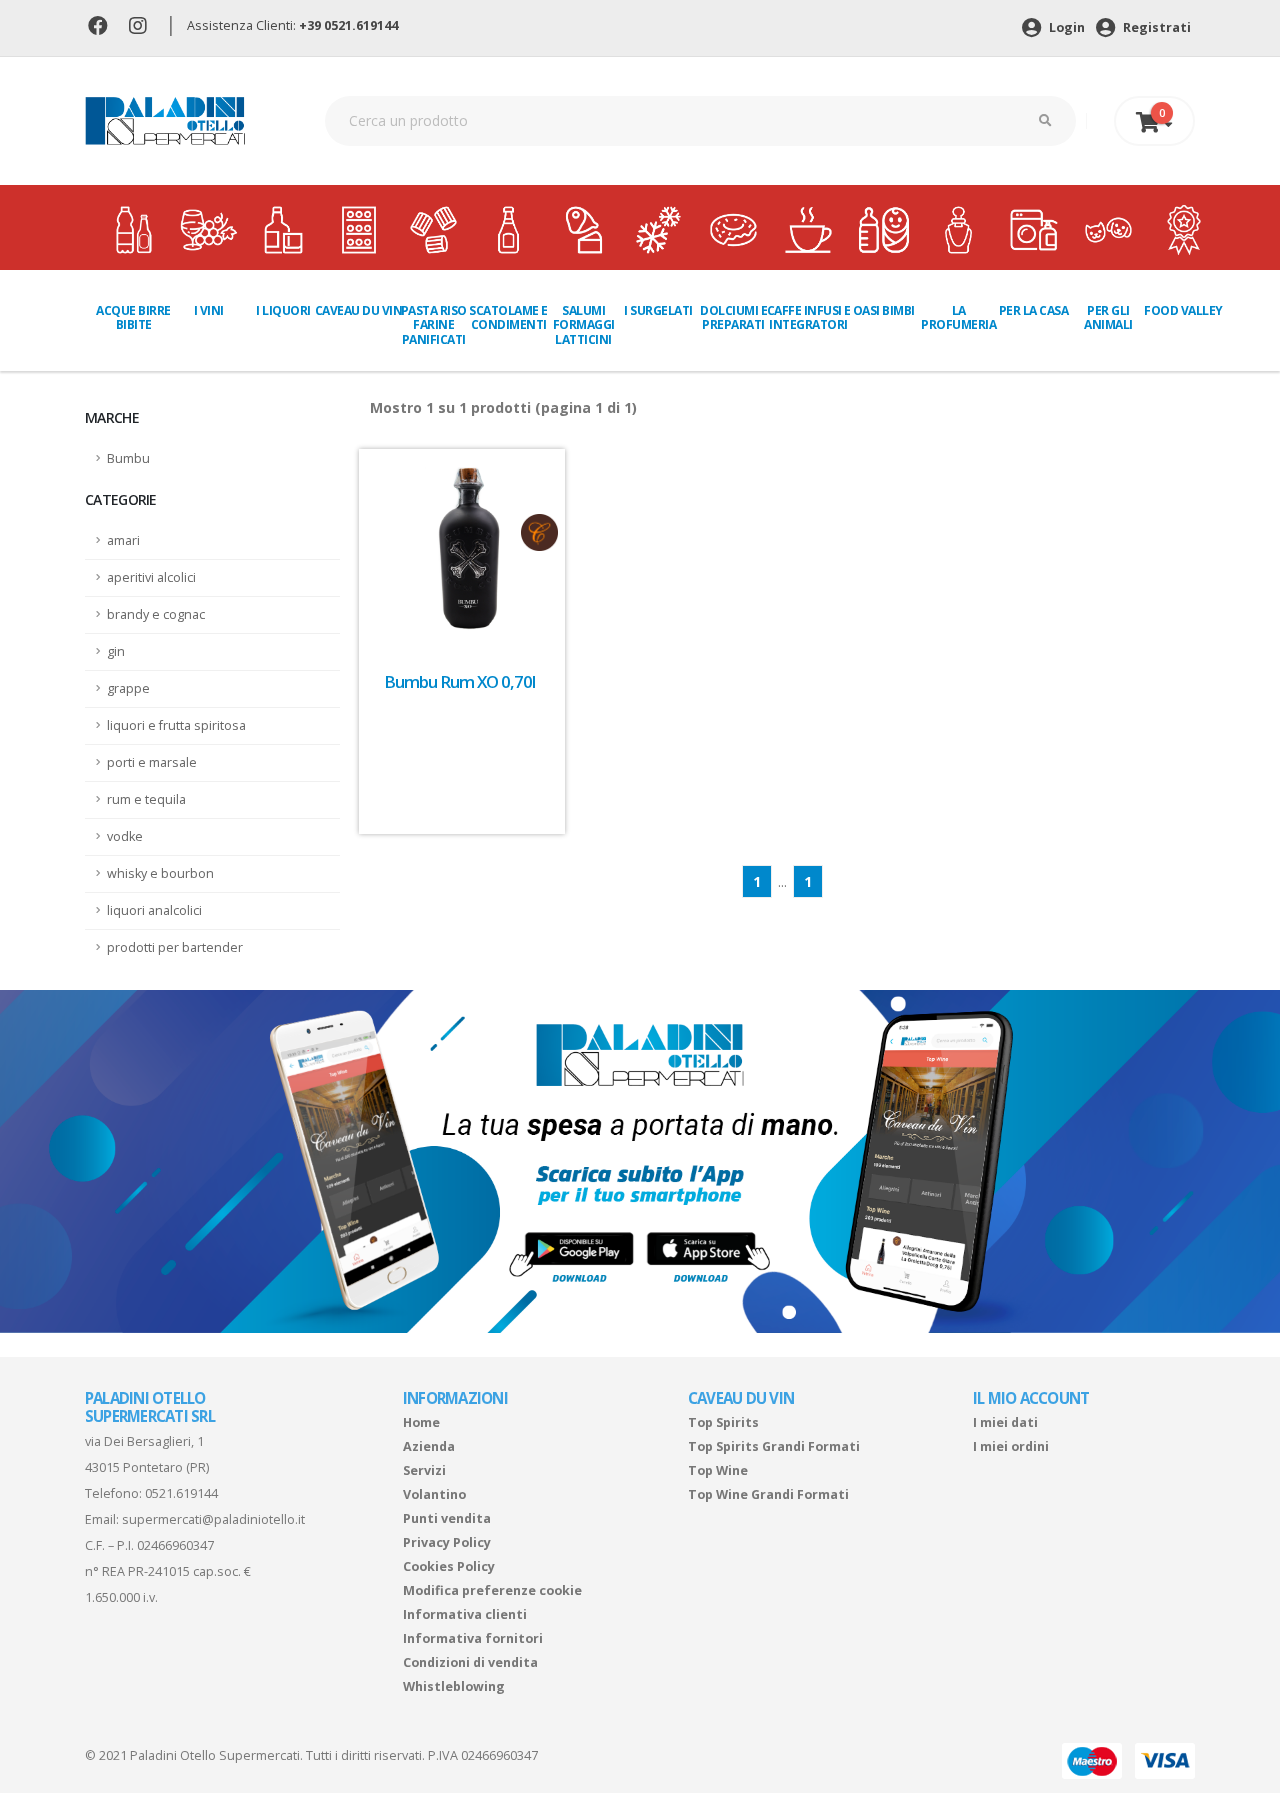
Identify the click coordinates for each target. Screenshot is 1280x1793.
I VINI (209, 310)
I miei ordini (1011, 1446)
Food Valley (1183, 310)
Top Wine (718, 1470)
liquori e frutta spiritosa (176, 725)
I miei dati (1005, 1422)
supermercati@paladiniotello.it (213, 1519)
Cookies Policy (449, 1566)
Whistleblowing (454, 1686)
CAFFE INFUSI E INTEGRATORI (809, 317)
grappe (128, 688)
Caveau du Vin (359, 310)
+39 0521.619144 (348, 25)
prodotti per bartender (175, 947)
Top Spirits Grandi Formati (774, 1446)
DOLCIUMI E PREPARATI (733, 317)
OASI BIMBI (884, 310)
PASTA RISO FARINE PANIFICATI (434, 325)
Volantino (434, 1494)
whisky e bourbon (160, 873)
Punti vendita (447, 1518)
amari (123, 540)
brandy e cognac (156, 614)
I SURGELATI (658, 310)
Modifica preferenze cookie (492, 1590)
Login (1065, 27)
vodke (125, 836)
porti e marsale (152, 762)
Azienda (429, 1446)
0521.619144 (181, 1493)
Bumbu (128, 458)
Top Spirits (723, 1422)
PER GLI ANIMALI (1108, 317)
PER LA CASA (1034, 310)
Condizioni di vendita (470, 1662)
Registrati (1155, 27)
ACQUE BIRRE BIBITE (133, 317)
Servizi (424, 1470)
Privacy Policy (447, 1542)
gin (116, 651)
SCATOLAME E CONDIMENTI (508, 317)
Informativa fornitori (473, 1638)
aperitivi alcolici (151, 577)
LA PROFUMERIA (958, 317)
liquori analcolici (154, 910)
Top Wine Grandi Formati (768, 1494)
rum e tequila (146, 799)
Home (421, 1422)
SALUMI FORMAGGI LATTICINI (584, 325)
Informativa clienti (465, 1614)
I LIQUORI (283, 310)
